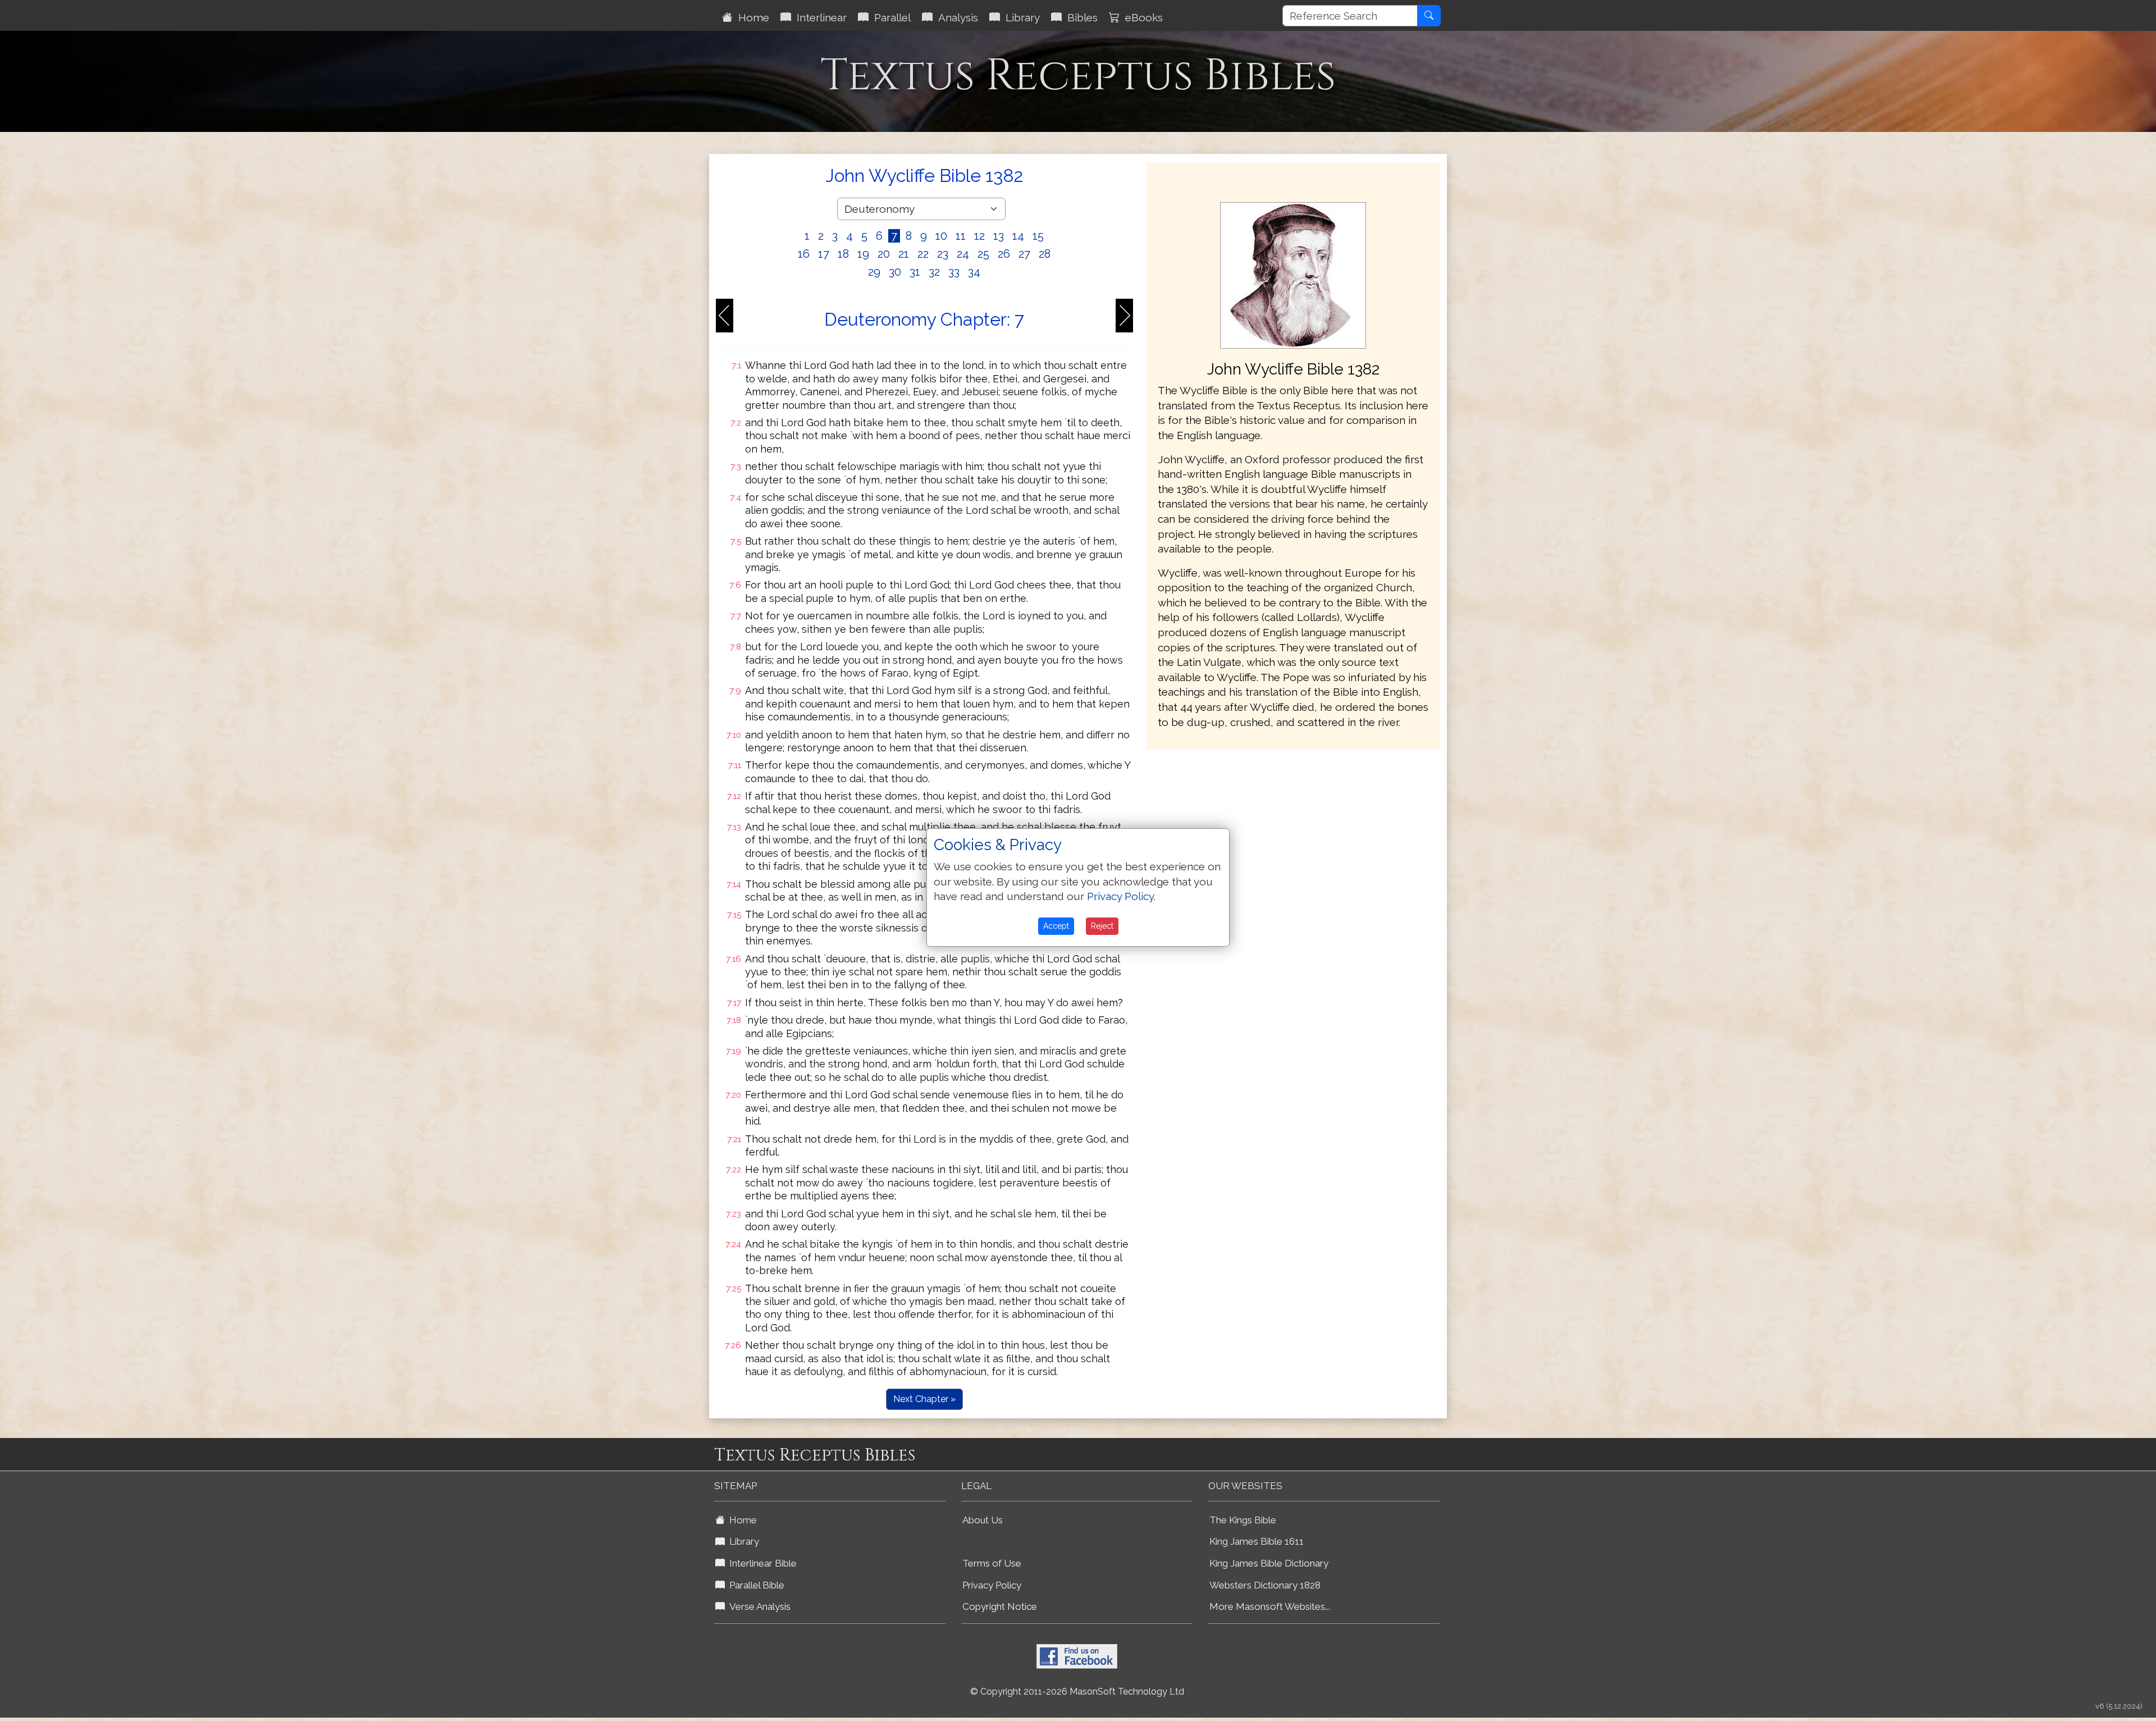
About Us (983, 1520)
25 (983, 254)
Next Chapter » (924, 1399)
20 (884, 254)
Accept (1056, 926)
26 (1004, 254)
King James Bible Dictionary (1269, 1563)
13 (999, 236)
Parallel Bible (755, 1585)
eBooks (1141, 17)
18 (843, 254)
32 (934, 272)
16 (804, 254)
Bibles (1080, 17)
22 (923, 254)
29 (874, 272)
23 (943, 254)
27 (1024, 254)
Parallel (890, 17)
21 (904, 254)
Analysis (955, 17)
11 (961, 236)
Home (751, 17)
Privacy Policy (992, 1585)
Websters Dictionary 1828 (1265, 1585)
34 (974, 272)
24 (963, 254)
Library (1020, 17)
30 (895, 272)
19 (863, 254)
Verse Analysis (758, 1606)
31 (915, 272)
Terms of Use (992, 1563)
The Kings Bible (1243, 1520)
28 (1045, 254)
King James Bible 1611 (1257, 1541)
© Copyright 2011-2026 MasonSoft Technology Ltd (1077, 1692)
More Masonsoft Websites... (1270, 1606)
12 (979, 236)
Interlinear (819, 17)
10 (941, 236)
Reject (1102, 926)
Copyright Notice (1000, 1606)
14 (1018, 236)
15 (1038, 236)
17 (824, 254)
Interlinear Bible (761, 1563)
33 (954, 272)
